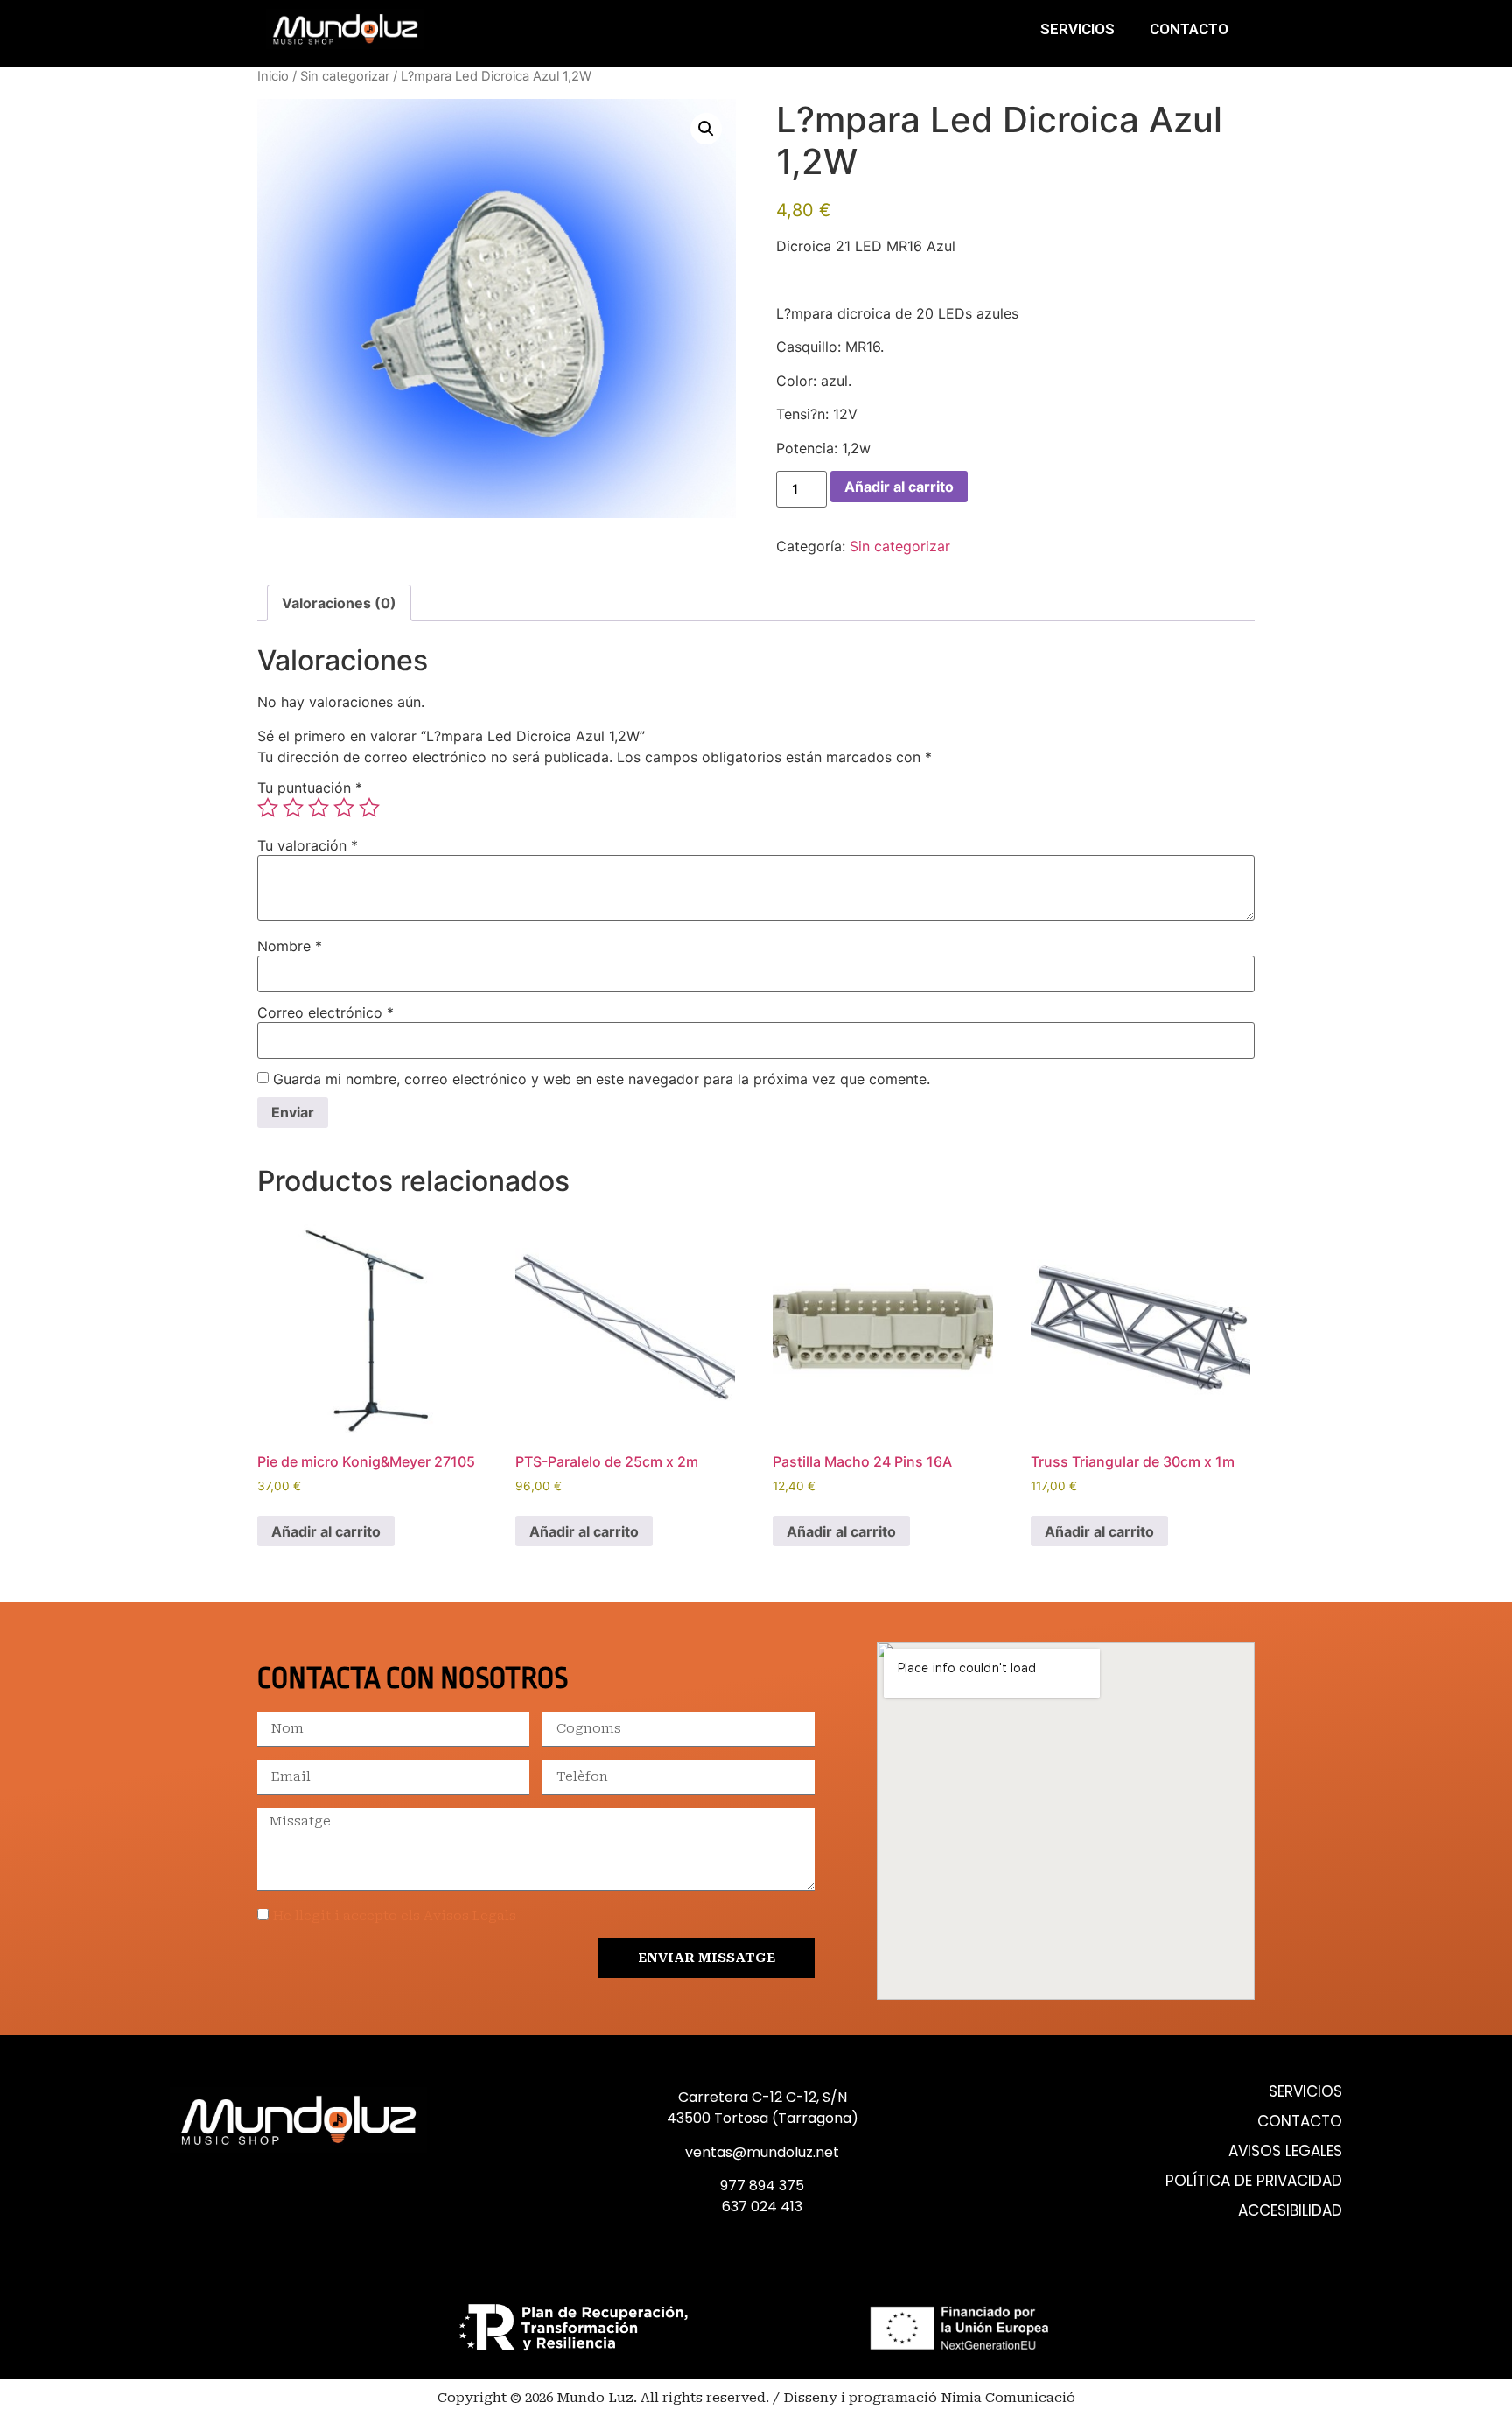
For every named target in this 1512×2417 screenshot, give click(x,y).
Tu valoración (308, 845)
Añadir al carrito (899, 487)
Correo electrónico (325, 1012)
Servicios (1078, 29)
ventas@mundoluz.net (762, 2152)
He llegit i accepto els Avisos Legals (395, 1916)
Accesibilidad (1290, 2211)
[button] (706, 129)
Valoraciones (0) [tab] (339, 603)
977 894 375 (762, 2186)
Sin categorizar (345, 76)
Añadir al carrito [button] (326, 1531)
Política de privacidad (1254, 2181)
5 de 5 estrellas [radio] (369, 808)
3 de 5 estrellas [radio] (318, 808)
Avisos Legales (1285, 2151)
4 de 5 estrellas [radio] (344, 808)
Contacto (1189, 29)
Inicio (273, 76)
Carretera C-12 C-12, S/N (763, 2097)
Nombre (290, 946)
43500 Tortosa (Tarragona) (763, 2118)
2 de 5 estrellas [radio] (293, 808)
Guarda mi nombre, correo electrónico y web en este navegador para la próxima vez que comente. (602, 1079)
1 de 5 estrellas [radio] (268, 808)
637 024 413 (762, 2207)
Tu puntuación (310, 788)
